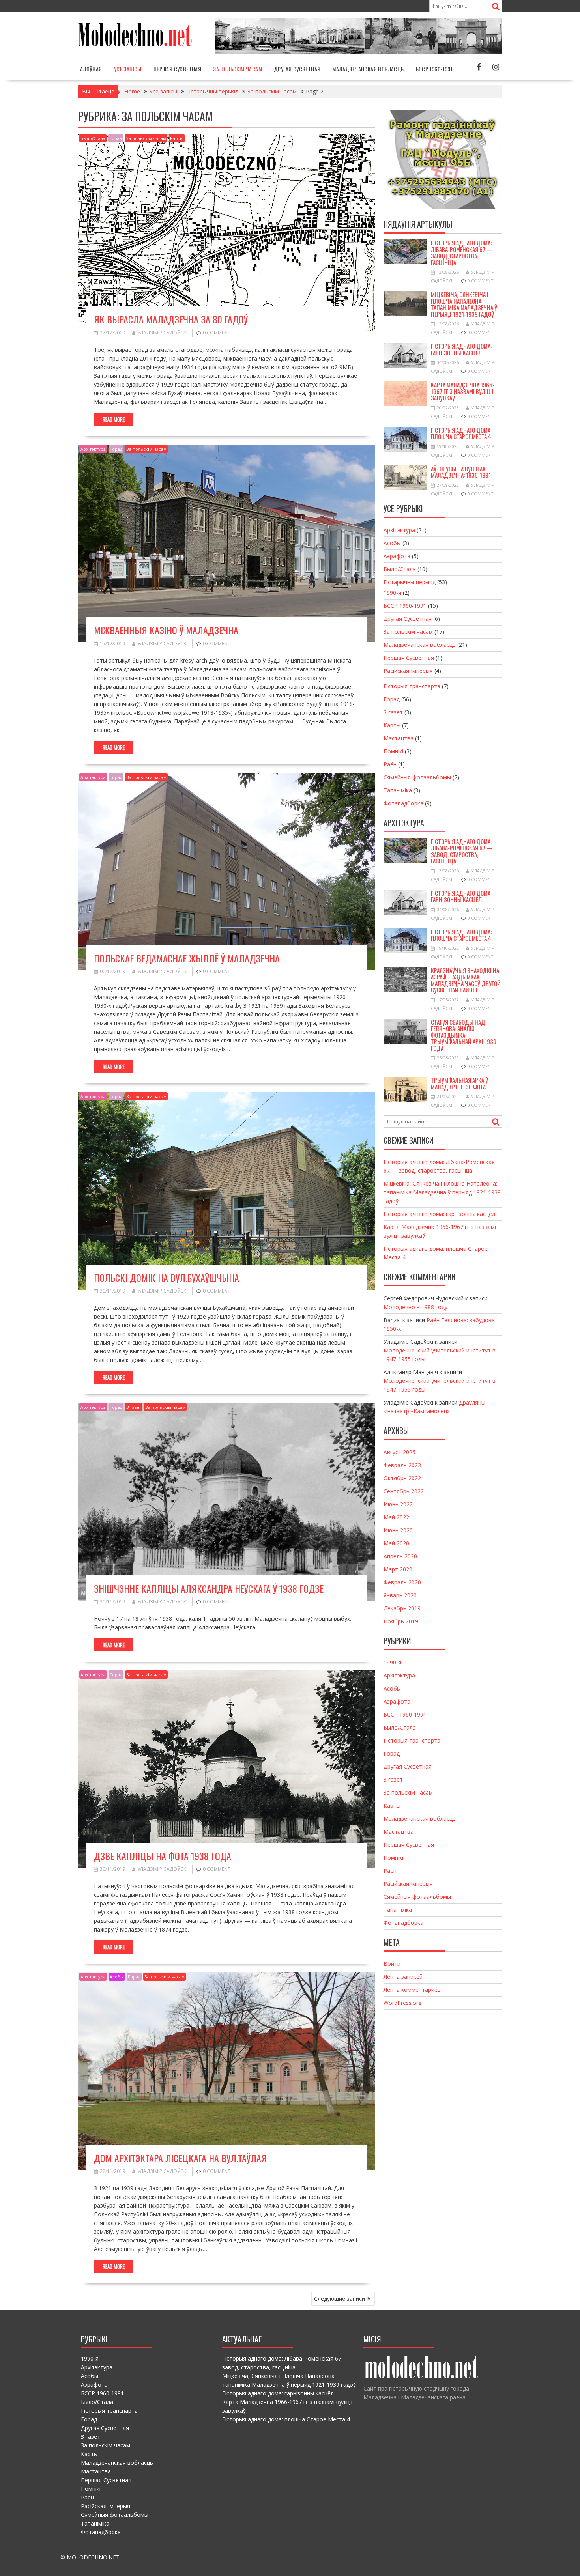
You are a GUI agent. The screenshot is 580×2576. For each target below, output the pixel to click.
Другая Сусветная (297, 69)
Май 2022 (396, 1517)
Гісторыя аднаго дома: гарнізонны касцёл (461, 349)
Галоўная (90, 69)
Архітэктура (93, 449)
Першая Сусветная (177, 69)
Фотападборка (403, 803)
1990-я (392, 593)
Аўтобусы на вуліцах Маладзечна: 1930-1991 (461, 472)
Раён (390, 764)
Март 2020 (398, 1569)
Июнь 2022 (398, 1504)
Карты (177, 138)
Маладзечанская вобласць (368, 69)
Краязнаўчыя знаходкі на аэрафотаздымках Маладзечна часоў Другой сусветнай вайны (466, 980)
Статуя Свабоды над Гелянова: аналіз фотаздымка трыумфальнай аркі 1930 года (464, 1035)
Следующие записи (340, 2299)
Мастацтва (399, 738)
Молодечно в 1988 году (415, 1307)
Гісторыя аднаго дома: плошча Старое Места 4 (461, 433)
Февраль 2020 (402, 1582)
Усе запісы (128, 69)
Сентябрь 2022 (404, 1491)
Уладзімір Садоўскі (162, 333)
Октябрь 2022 (402, 1478)
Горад (116, 138)
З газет (134, 1407)
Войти (392, 1964)
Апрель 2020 (400, 1556)
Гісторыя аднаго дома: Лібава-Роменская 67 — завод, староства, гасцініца (462, 252)
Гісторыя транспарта (412, 686)
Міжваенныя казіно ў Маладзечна (166, 630)
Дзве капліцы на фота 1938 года (163, 1856)
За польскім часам (238, 69)
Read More (114, 419)
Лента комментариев (412, 1990)
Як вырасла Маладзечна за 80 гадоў (171, 319)
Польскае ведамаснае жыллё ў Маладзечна (187, 958)
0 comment (217, 333)
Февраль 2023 (402, 1465)
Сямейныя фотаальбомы (417, 777)
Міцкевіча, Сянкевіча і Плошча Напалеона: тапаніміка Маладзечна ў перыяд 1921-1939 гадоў (464, 304)
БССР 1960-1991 (434, 69)
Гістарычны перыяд (410, 582)
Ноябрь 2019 (401, 1621)
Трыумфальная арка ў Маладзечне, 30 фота (459, 1083)
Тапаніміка (398, 790)
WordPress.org (402, 2003)
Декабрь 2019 (402, 1608)
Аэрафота (397, 556)
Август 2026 (399, 1452)
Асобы (117, 1977)
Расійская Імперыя (408, 671)
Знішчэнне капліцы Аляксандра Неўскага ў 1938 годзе (209, 1588)
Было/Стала (93, 138)
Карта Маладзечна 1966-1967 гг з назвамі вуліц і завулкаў (463, 391)
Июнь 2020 (398, 1530)
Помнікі (393, 751)
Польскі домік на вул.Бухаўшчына (167, 1278)
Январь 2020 (400, 1595)
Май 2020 (396, 1543)
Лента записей (403, 1977)
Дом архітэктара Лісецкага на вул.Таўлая (180, 2158)
